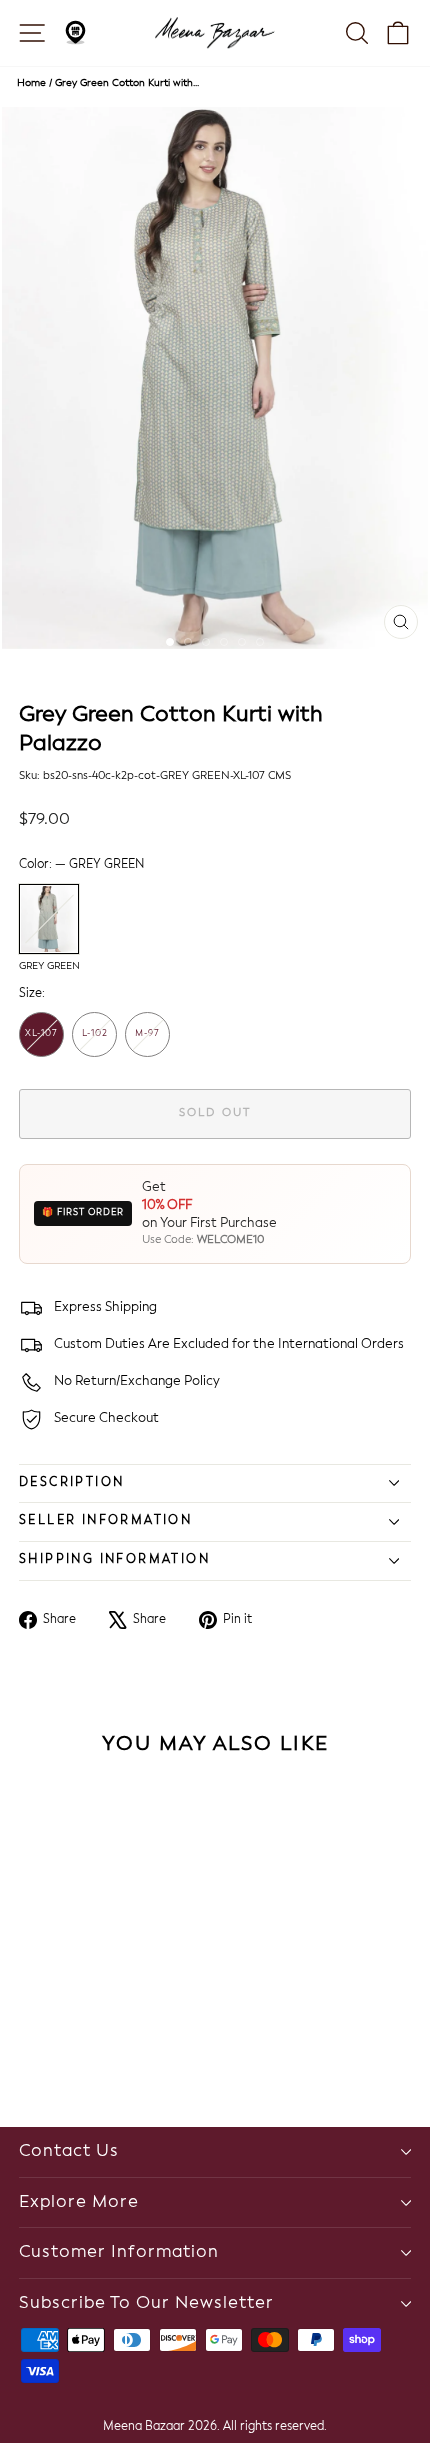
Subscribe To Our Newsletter (146, 2303)
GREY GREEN (49, 919)
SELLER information (105, 1521)
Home (31, 83)
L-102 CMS (95, 1043)
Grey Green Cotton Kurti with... (127, 83)
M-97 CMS (147, 1043)
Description (71, 1483)
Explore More (79, 2202)
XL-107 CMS (41, 1043)
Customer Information (119, 2252)
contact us (69, 2151)
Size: (32, 994)
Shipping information (114, 1560)
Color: (81, 865)
